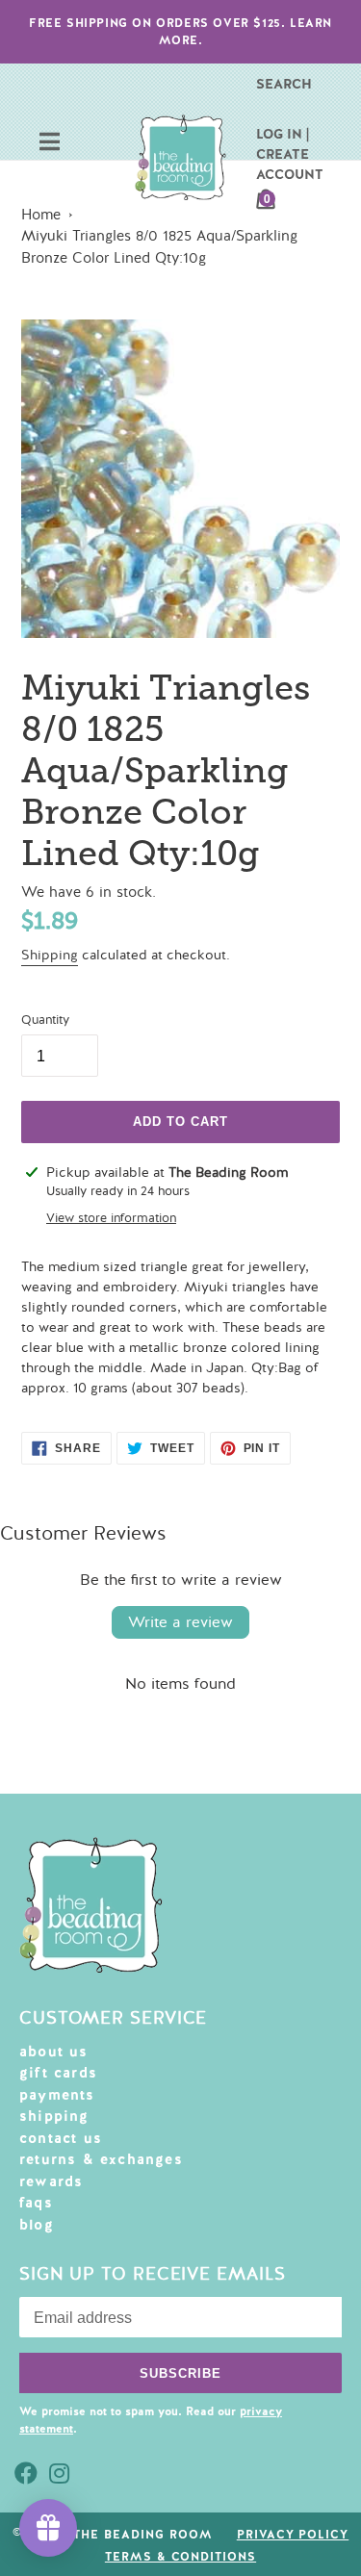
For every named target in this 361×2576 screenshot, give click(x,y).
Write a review (180, 1622)
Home (41, 215)
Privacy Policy (293, 2535)
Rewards (51, 2181)
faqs (36, 2203)
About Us (54, 2052)
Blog (37, 2225)
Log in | (283, 134)
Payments (57, 2095)
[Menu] (50, 144)
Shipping (50, 955)
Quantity (45, 1020)
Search (284, 84)
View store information (111, 1218)
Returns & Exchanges (101, 2159)
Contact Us (61, 2138)
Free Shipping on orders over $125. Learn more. (180, 32)
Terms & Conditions (180, 2557)
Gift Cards (58, 2073)
